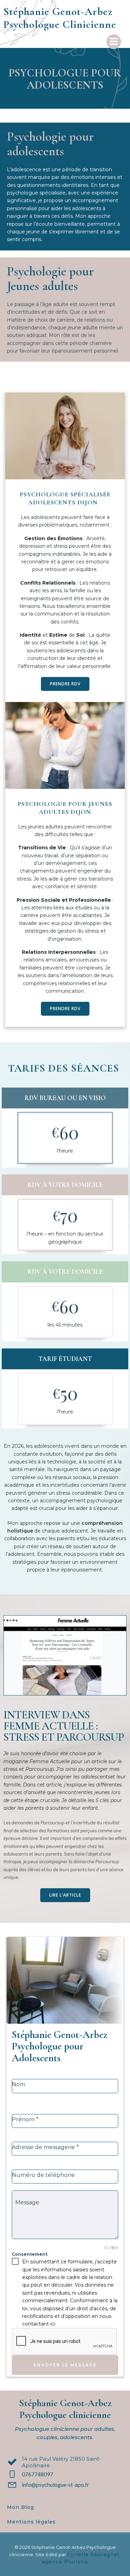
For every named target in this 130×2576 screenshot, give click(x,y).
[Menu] (114, 42)
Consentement (30, 2254)
